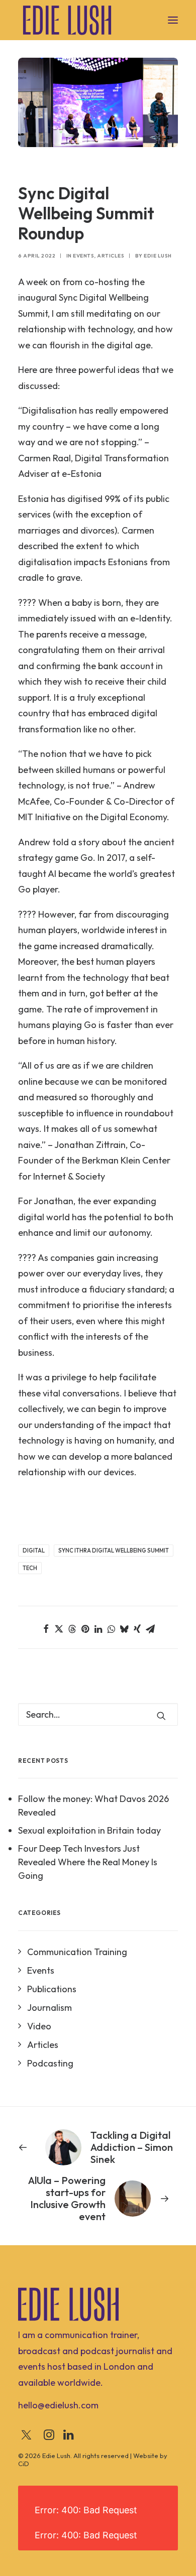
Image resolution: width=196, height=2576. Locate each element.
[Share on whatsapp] (111, 1629)
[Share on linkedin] (98, 1629)
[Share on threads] (72, 1629)
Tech (30, 1568)
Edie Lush (158, 256)
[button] (173, 20)
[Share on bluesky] (124, 1629)
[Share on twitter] (59, 1629)
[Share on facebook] (46, 1629)
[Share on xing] (137, 1629)
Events (83, 256)
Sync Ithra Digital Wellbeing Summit (114, 1551)
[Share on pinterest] (85, 1629)
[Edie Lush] (67, 20)
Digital (34, 1551)
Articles (111, 256)
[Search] (98, 1714)
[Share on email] (150, 1629)
